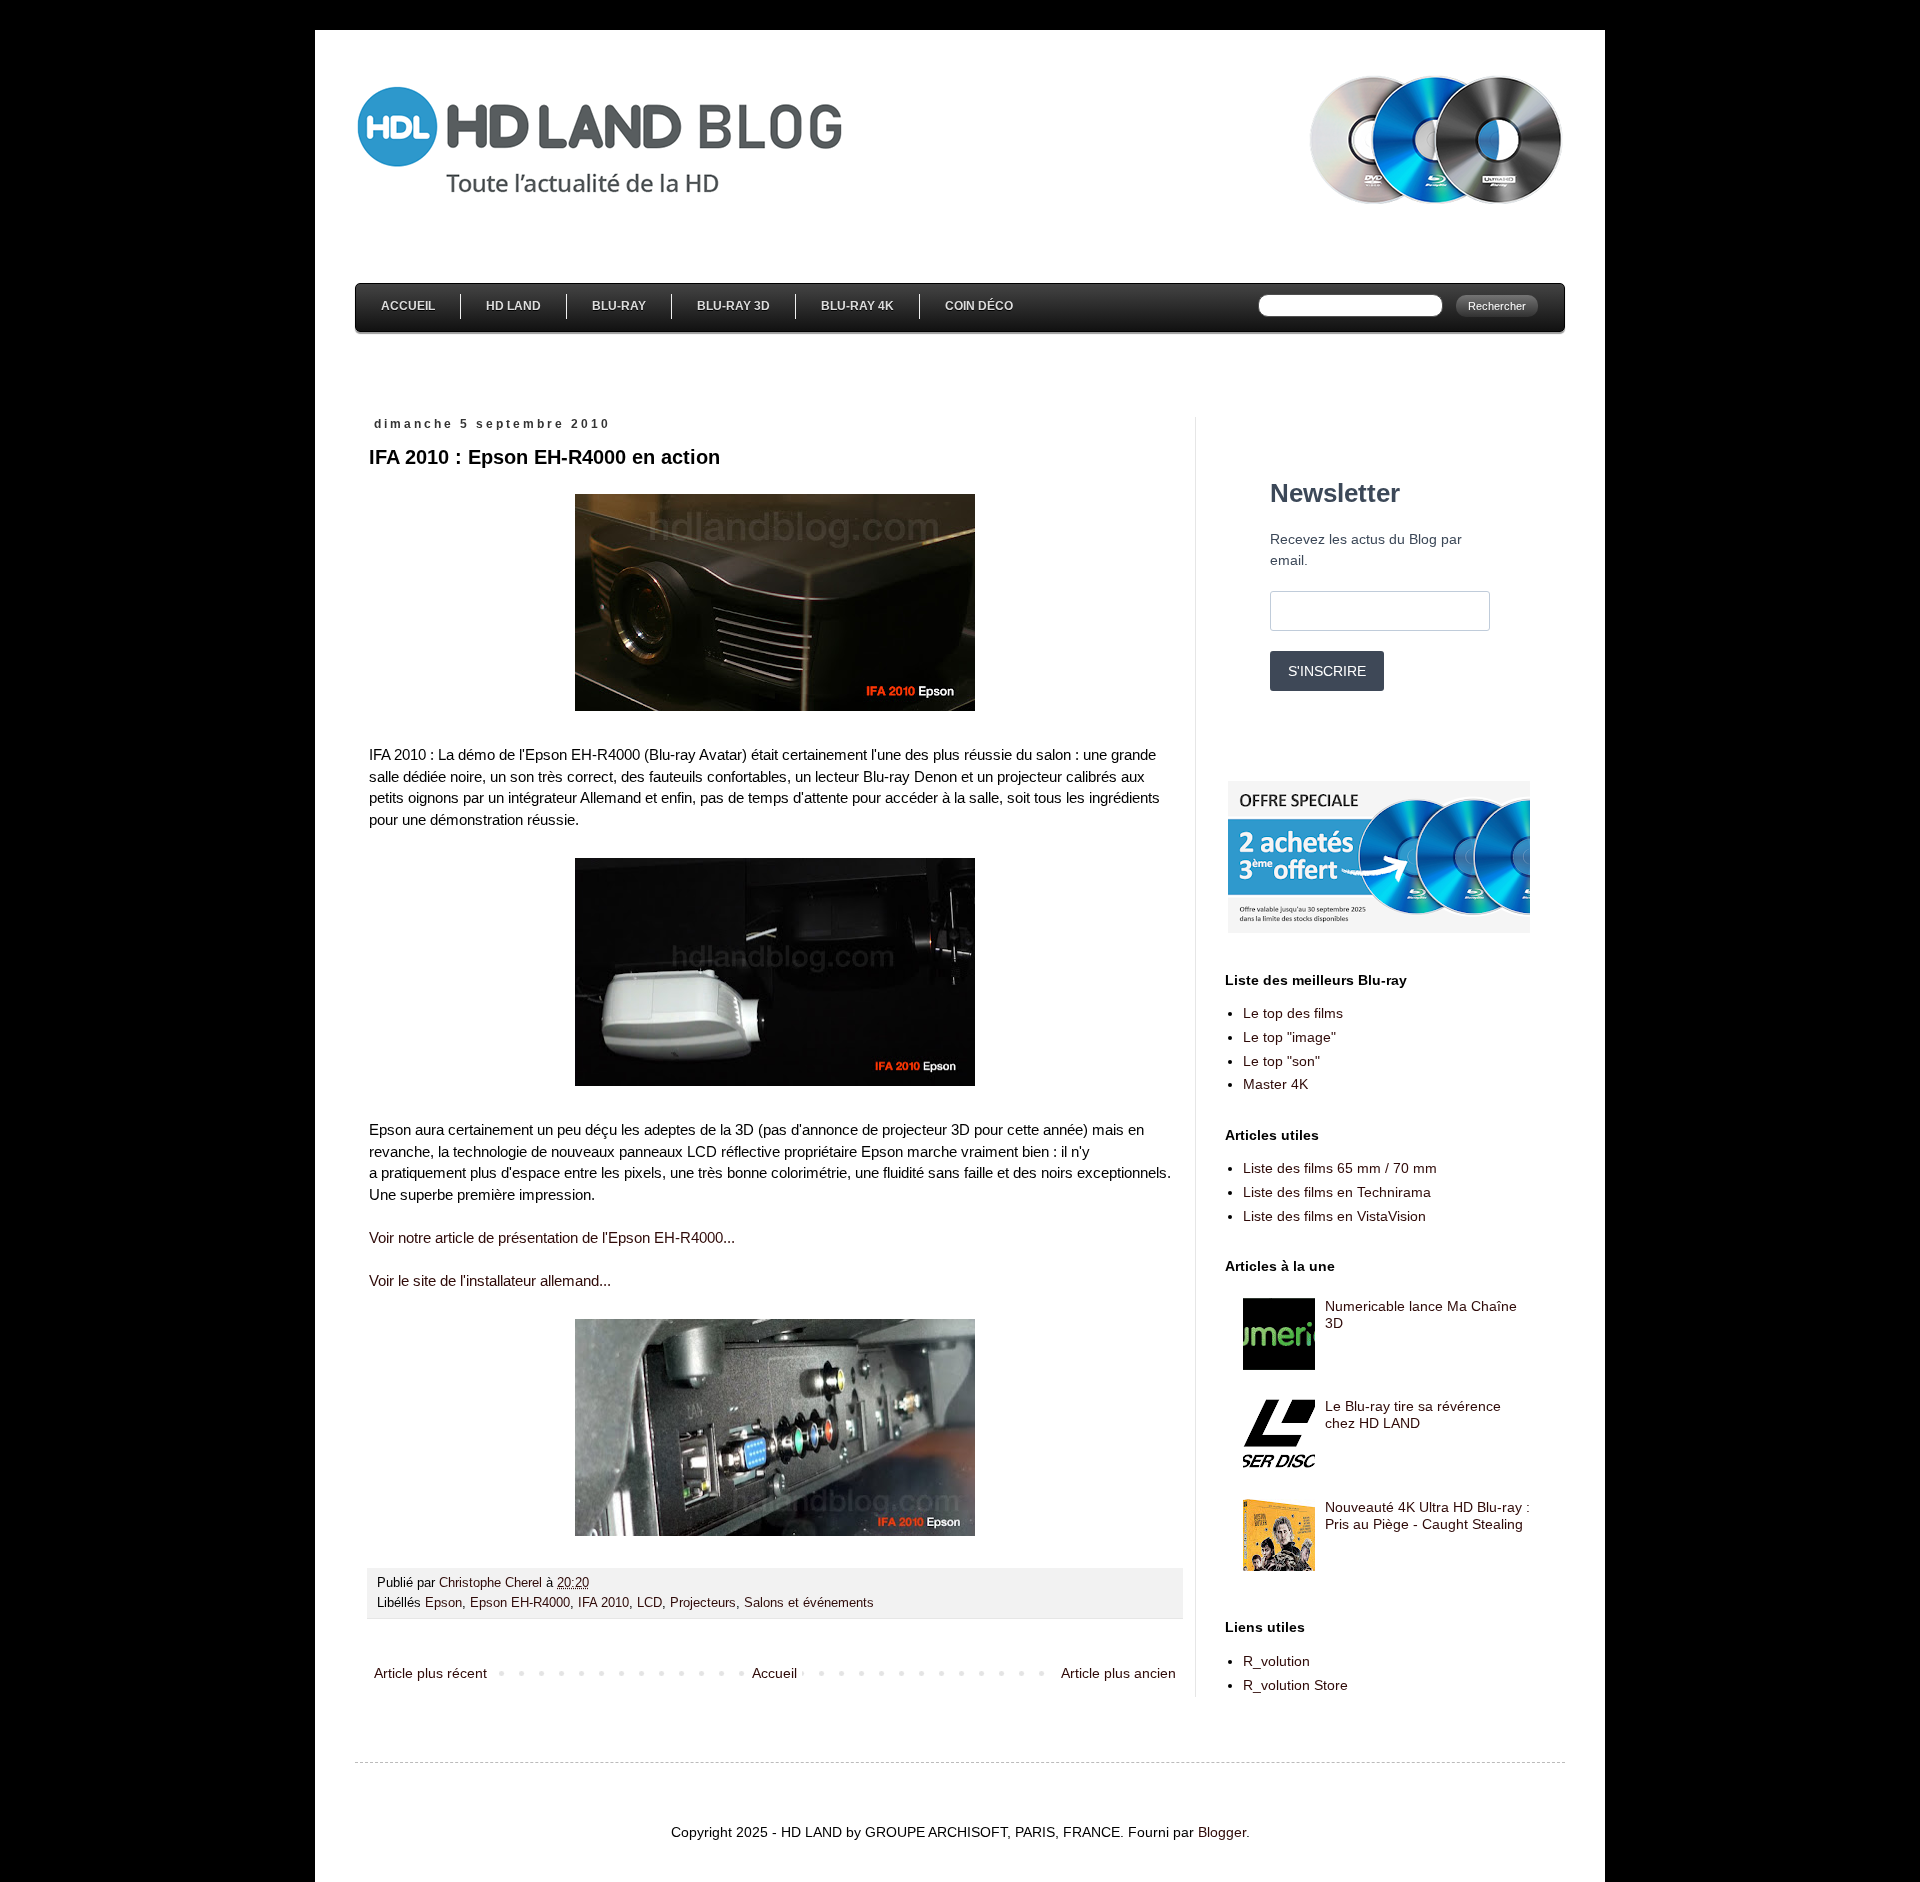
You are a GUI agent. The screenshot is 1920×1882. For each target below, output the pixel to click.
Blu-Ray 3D (733, 306)
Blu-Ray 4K (857, 306)
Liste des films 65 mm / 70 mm (1340, 1168)
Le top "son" (1281, 1061)
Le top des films (1293, 1013)
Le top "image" (1289, 1037)
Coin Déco (979, 306)
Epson (443, 1603)
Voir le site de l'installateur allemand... (490, 1280)
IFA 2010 (603, 1603)
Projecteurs (703, 1603)
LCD (649, 1603)
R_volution (1276, 1661)
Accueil (408, 306)
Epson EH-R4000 (520, 1603)
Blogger (1222, 1832)
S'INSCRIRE (1327, 671)
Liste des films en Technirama (1337, 1192)
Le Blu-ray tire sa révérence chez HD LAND (1413, 1414)
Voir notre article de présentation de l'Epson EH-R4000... (552, 1237)
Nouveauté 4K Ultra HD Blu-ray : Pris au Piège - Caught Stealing (1427, 1515)
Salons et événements (809, 1603)
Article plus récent (430, 1673)
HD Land (513, 306)
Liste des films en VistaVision (1334, 1216)
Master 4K (1275, 1084)
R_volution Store (1295, 1685)
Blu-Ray (619, 306)
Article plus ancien (1118, 1673)
